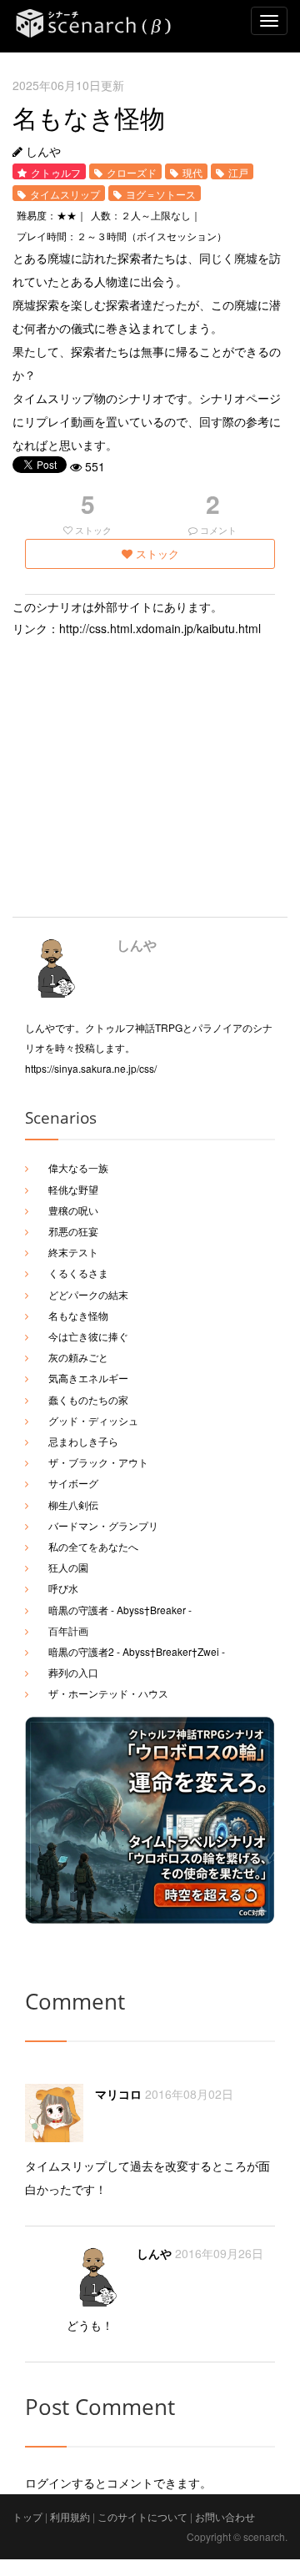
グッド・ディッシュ (93, 1420)
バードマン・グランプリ (103, 1525)
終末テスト (73, 1252)
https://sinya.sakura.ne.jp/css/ (91, 1068)
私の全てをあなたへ (93, 1546)
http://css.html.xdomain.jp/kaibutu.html (160, 628)
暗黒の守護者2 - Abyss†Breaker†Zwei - (137, 1651)
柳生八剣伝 (73, 1504)
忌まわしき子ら (83, 1441)
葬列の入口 (73, 1672)
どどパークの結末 (88, 1294)
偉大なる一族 (78, 1167)
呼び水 (63, 1588)
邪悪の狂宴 (73, 1231)
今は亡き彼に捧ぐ (88, 1336)
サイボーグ (73, 1483)
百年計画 (68, 1630)
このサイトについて (142, 2516)
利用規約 (70, 2516)
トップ (27, 2516)
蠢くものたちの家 (88, 1399)
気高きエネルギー (88, 1378)
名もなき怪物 (78, 1315)
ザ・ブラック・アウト (98, 1462)
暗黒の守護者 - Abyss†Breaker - (120, 1610)
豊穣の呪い (73, 1210)
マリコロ (118, 2094)
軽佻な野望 (73, 1189)
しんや (137, 945)
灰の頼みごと (78, 1357)
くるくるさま (78, 1273)
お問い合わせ (225, 2516)
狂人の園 (68, 1567)
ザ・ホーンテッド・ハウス (108, 1693)
